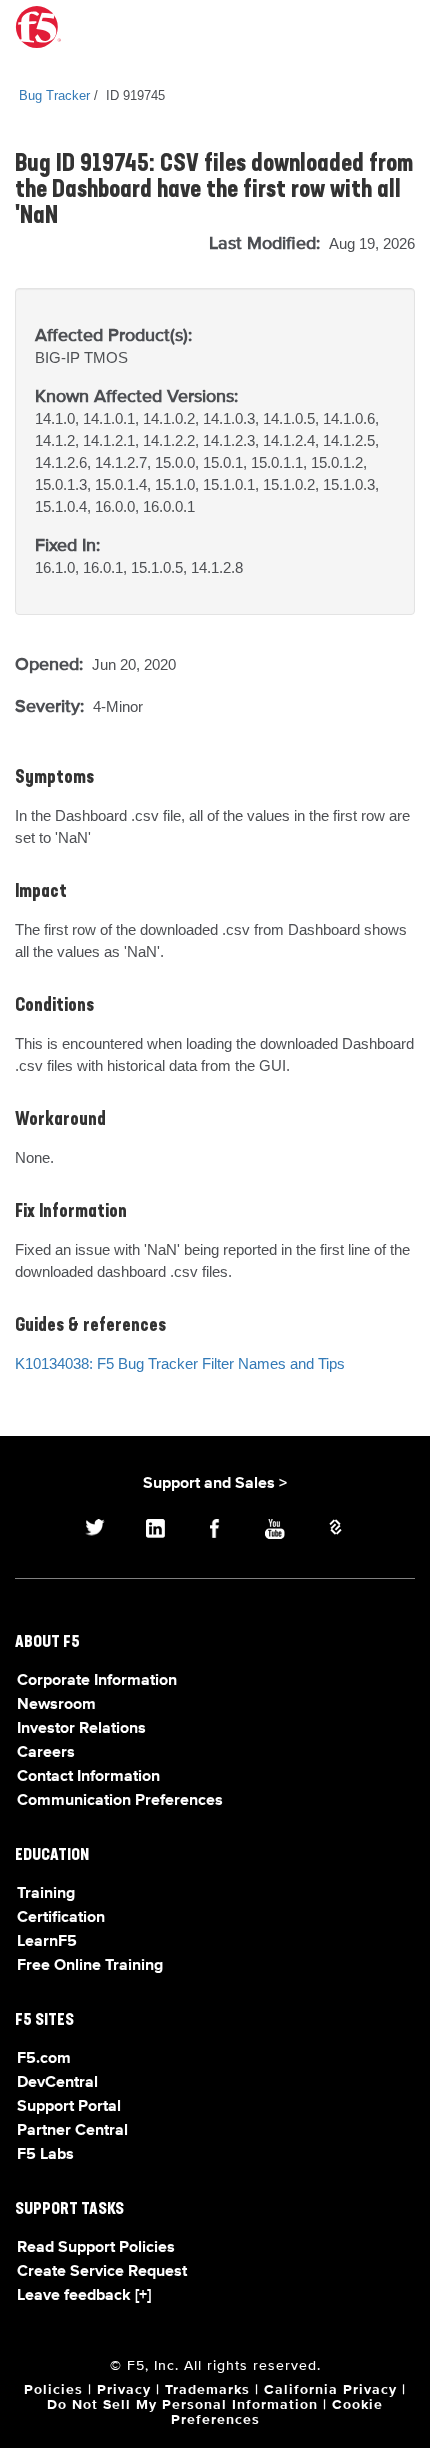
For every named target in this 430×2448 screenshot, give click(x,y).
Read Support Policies (96, 2248)
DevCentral (57, 2083)
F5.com (44, 2059)
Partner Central (72, 2131)
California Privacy (330, 2390)
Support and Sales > (215, 1484)
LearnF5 (47, 1942)
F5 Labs (45, 2155)
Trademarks (207, 2390)
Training (46, 1894)
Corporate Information (97, 1681)
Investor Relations (81, 1729)
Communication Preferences (120, 1801)
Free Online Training (90, 1966)
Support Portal (69, 2107)
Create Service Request (102, 2272)
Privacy (124, 2390)
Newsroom (56, 1705)
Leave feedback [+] (84, 2296)
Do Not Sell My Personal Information (182, 2405)
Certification (61, 1918)
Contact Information (88, 1777)
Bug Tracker (54, 95)
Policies (53, 2390)
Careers (46, 1753)
